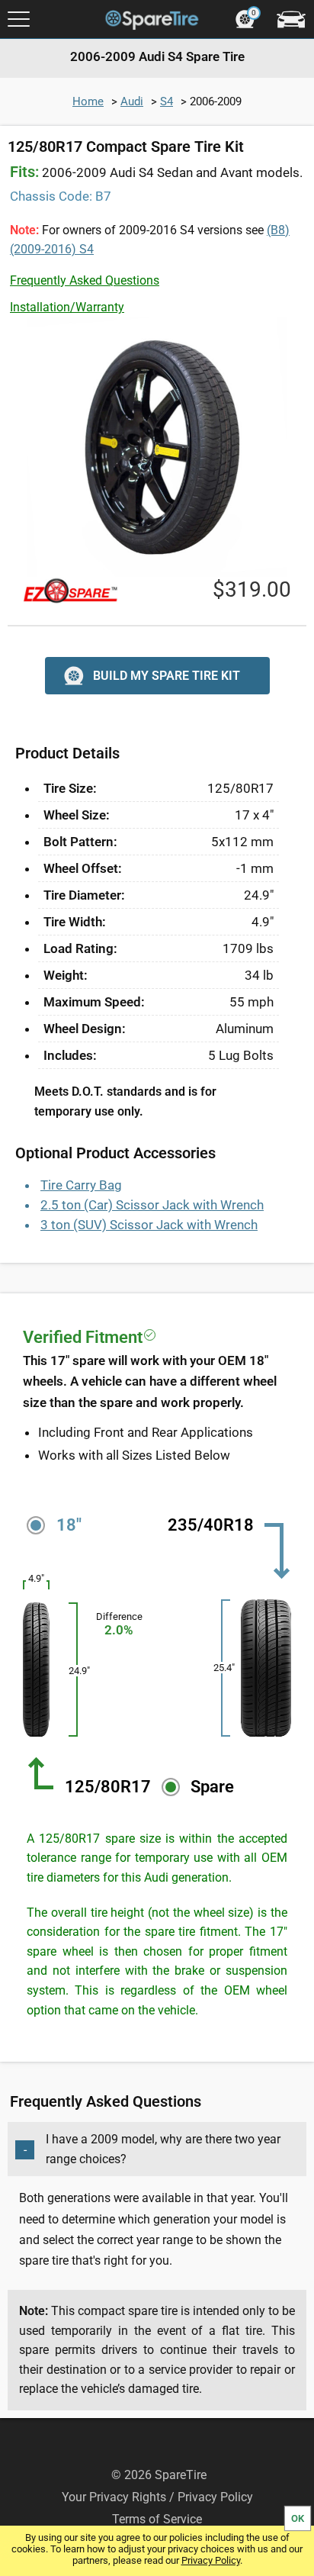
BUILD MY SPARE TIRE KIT (167, 676)
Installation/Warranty (67, 307)
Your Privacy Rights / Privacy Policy (157, 2497)
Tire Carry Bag (81, 1185)
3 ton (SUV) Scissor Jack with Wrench (149, 1225)
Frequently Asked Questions (85, 280)
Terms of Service (157, 2519)
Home (88, 101)
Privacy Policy (211, 2560)
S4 (167, 101)
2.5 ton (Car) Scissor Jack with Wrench (152, 1205)
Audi (132, 101)
